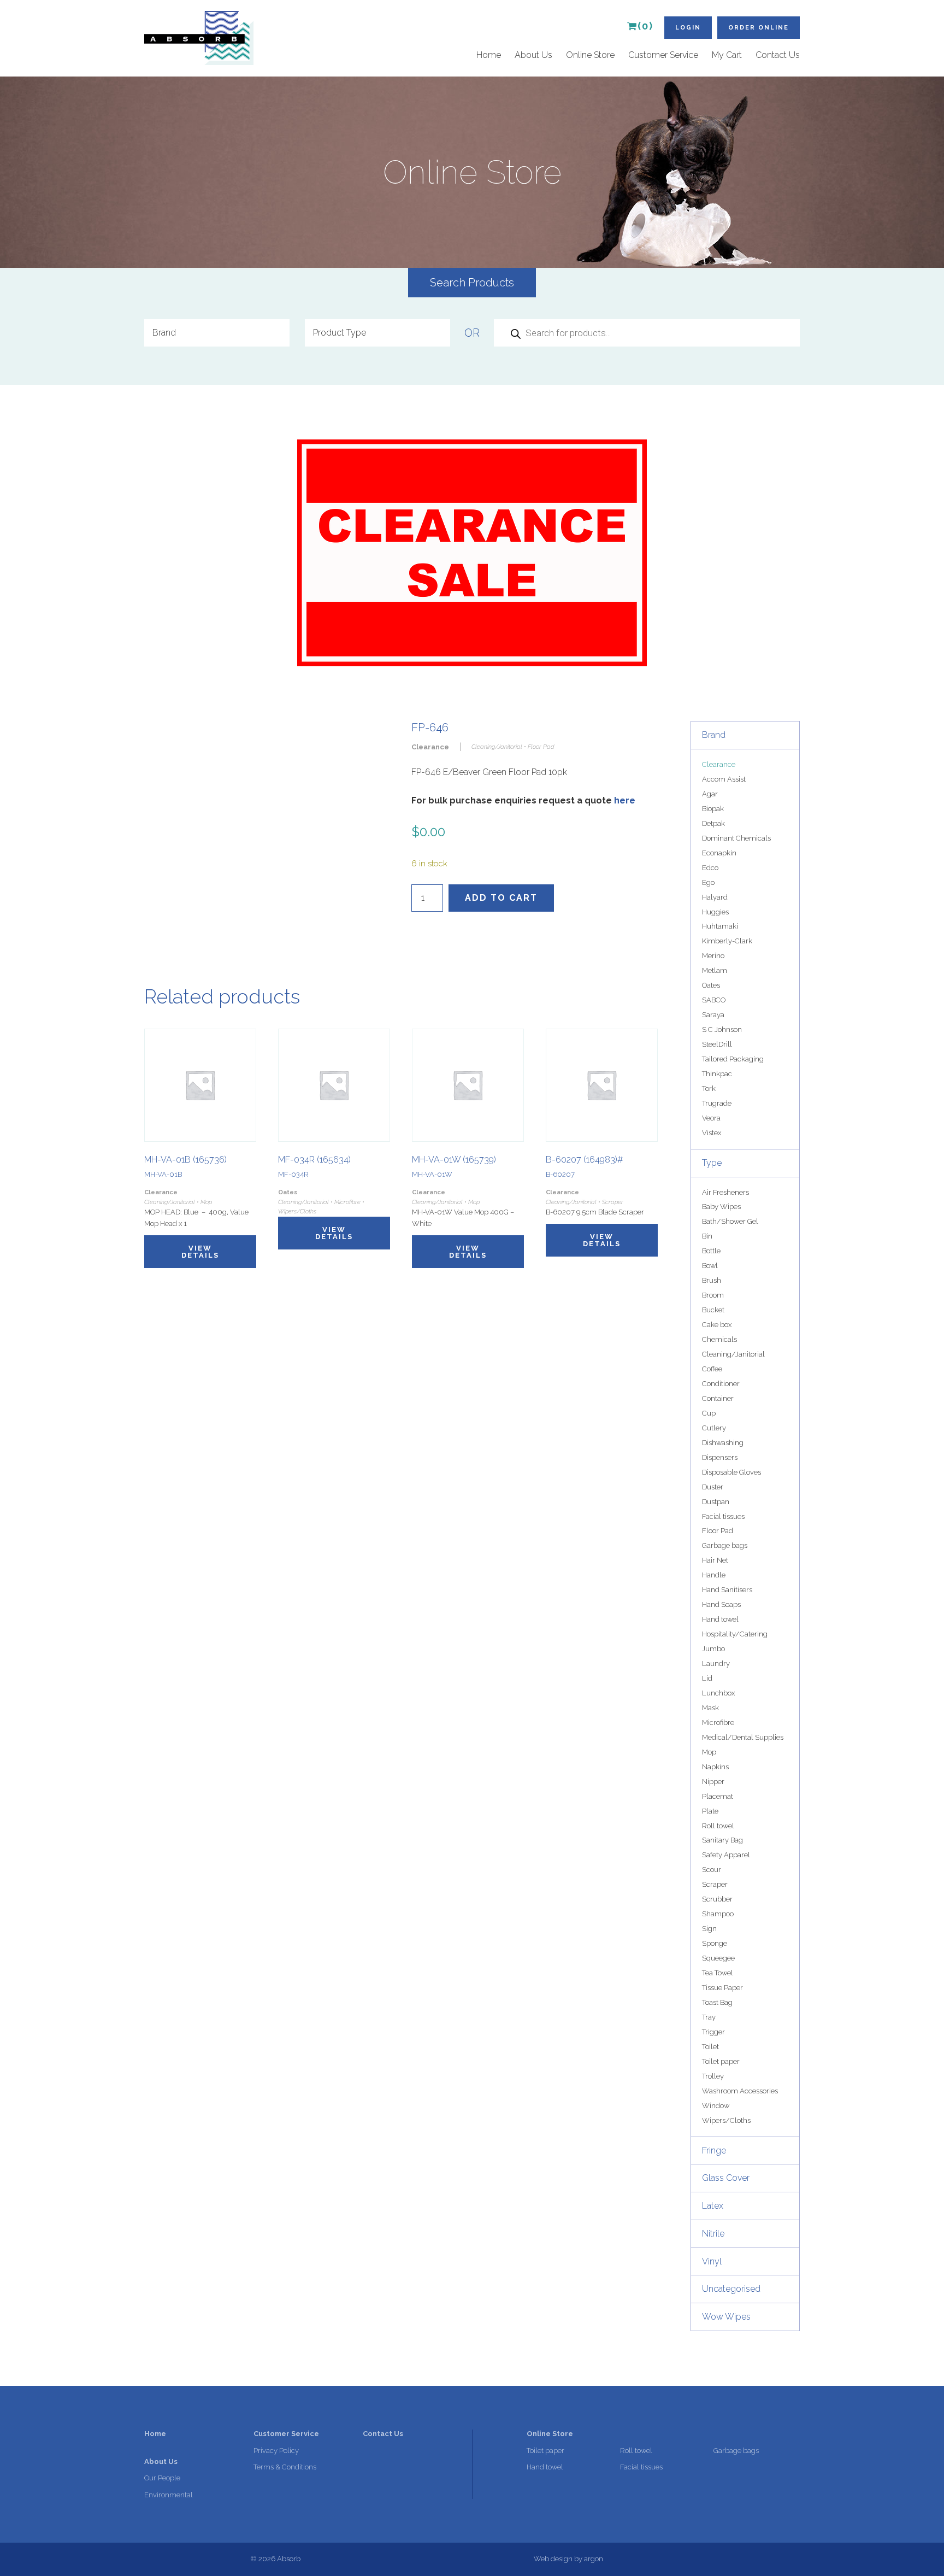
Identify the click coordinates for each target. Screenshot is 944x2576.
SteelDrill (717, 1044)
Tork (709, 1089)
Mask (710, 1708)
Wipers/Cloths (726, 2120)
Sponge (715, 1943)
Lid (707, 1678)
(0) (645, 26)
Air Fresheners (725, 1192)
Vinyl (712, 2261)
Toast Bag (717, 2002)
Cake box (717, 1325)
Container (718, 1398)
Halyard (715, 897)
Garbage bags (725, 1545)
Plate (710, 1811)
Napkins (715, 1767)
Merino (713, 956)
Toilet (710, 2047)
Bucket (713, 1310)
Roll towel (718, 1826)
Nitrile (713, 2234)
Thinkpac (717, 1074)
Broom (713, 1295)
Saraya (713, 1015)
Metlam (715, 970)
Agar (710, 794)
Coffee (712, 1369)
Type (712, 1163)
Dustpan (716, 1502)
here (625, 800)
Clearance (719, 764)
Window (716, 2106)
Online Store (590, 55)
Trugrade (717, 1103)
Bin (707, 1236)
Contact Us (778, 55)
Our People (162, 2478)
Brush (712, 1280)
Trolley (713, 2076)
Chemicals (719, 1339)
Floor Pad (718, 1531)
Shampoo (718, 1914)
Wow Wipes (726, 2317)
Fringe (714, 2150)
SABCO (714, 1000)
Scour (712, 1870)
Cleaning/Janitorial (733, 1354)
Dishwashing (723, 1443)
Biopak (713, 809)
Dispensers (720, 1457)
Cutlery (714, 1428)
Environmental (169, 2495)
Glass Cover (726, 2178)
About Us (533, 55)
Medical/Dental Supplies (743, 1737)
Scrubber (717, 1899)
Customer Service (663, 55)
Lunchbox (718, 1693)
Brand (714, 735)
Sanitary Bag (722, 1840)
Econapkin (719, 853)
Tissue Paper (722, 1988)
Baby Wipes (721, 1207)
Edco (710, 868)
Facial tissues (723, 1516)
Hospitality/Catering (735, 1634)
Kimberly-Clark (727, 941)
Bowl (710, 1266)
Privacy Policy (276, 2451)
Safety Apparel (726, 1855)
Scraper (715, 1884)
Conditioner (721, 1384)
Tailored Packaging (733, 1059)
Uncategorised (731, 2289)
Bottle (711, 1251)
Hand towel (720, 1619)
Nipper (713, 1782)
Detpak (713, 823)
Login (688, 28)
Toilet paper (721, 2061)
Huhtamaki (720, 926)
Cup (709, 1413)
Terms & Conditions (285, 2467)
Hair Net (715, 1560)
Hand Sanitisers (727, 1590)
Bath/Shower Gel (730, 1221)
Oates (711, 985)
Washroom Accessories (740, 2091)
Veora (711, 1118)
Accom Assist (724, 779)
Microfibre (718, 1723)
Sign (709, 1929)
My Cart (727, 55)
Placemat (718, 1796)
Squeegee (718, 1958)
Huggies (715, 912)
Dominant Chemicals (736, 838)
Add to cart (501, 898)
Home (489, 55)
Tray (709, 2017)
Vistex (712, 1133)
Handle (714, 1575)
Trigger (713, 2032)
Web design (553, 2559)
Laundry (716, 1663)
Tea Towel (718, 1973)
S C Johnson (722, 1029)
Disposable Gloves (731, 1472)
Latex (713, 2206)
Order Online (759, 28)
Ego (708, 882)
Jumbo (713, 1649)
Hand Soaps (721, 1604)
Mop (709, 1752)
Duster (713, 1487)
